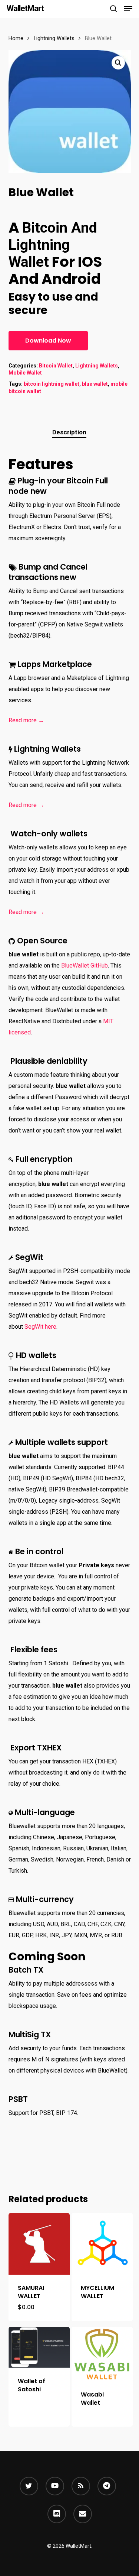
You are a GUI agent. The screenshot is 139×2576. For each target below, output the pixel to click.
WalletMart (25, 9)
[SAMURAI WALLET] (39, 2244)
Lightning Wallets (54, 38)
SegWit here (40, 1327)
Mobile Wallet (25, 373)
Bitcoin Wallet (56, 366)
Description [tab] (69, 432)
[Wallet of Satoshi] (39, 2347)
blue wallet (95, 384)
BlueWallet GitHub (85, 965)
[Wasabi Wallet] (102, 2354)
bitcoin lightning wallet (52, 384)
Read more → (26, 720)
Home (16, 38)
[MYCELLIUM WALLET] (102, 2244)
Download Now (48, 341)
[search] (113, 9)
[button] (128, 9)
